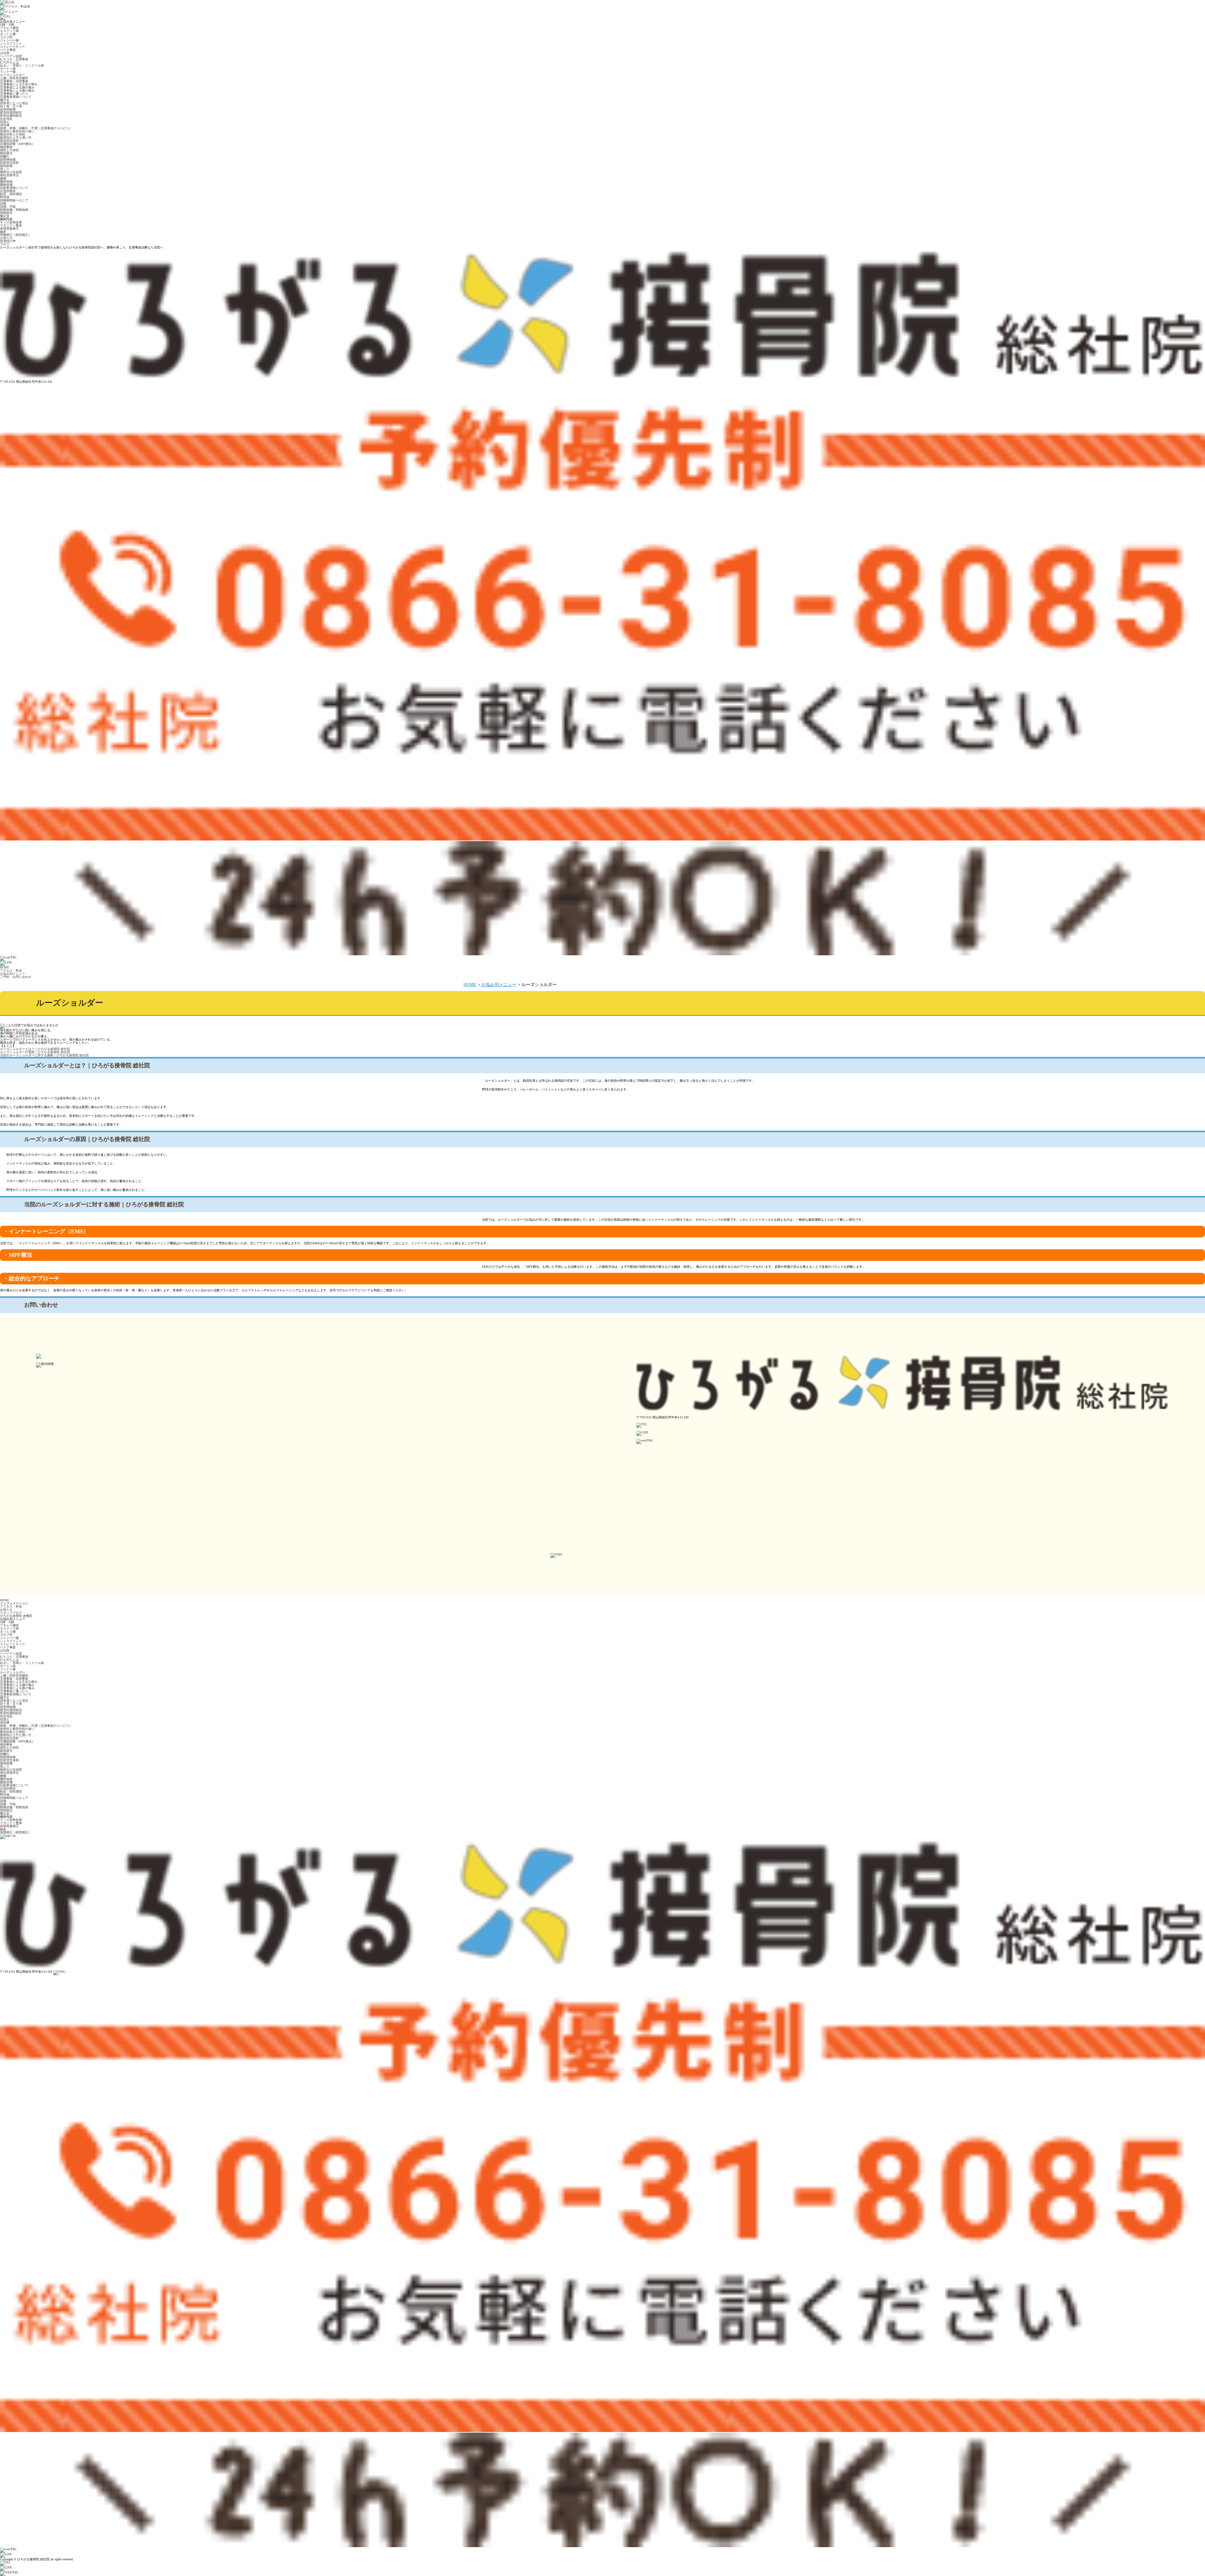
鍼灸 (3, 232)
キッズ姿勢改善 (11, 222)
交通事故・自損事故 (14, 81)
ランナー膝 (8, 72)
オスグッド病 (9, 31)
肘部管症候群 (9, 163)
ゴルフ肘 (6, 37)
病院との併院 (9, 150)
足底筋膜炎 (8, 191)
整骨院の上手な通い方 (16, 138)
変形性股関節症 (11, 112)
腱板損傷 (6, 185)
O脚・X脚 (7, 25)
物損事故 (6, 147)
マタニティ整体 (11, 225)
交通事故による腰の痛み (17, 87)
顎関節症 (6, 213)
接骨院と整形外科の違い (17, 131)
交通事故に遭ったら (14, 94)
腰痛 (3, 178)
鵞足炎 (5, 216)
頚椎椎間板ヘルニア (14, 200)
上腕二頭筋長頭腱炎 (14, 78)
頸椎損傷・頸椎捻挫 (14, 210)
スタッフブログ (11, 1613)
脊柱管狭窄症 (9, 175)
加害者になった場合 (14, 103)
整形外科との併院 (13, 134)
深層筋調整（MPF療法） (17, 144)
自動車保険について (14, 188)
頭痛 (3, 203)
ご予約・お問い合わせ (16, 977)
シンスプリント (11, 43)
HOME (5, 967)
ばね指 (5, 53)
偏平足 (5, 100)
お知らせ (6, 238)
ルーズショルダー (13, 75)
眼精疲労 (6, 153)
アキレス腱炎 (9, 28)
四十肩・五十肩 (11, 106)
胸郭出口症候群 (11, 172)
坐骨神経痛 (8, 109)
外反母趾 (6, 119)
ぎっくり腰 (8, 34)
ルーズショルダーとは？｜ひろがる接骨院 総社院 (35, 1049)
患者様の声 (8, 241)
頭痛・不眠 (8, 207)
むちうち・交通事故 (14, 59)
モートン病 (8, 69)
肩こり (5, 169)
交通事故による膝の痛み (17, 91)
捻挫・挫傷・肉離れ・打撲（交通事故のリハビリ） (36, 128)
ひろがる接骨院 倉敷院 (16, 1616)
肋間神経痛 (8, 160)
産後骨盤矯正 (9, 229)
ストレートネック (13, 47)
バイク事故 (8, 50)
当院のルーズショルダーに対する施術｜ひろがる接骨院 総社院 (44, 1055)
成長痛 (5, 125)
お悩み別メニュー (13, 974)
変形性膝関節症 (11, 116)
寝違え (5, 122)
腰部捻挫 (6, 181)
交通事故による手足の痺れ (19, 84)
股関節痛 (6, 166)
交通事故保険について (16, 97)
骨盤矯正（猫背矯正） (16, 235)
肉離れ (5, 156)
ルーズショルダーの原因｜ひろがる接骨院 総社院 (35, 1052)
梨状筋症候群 (9, 141)
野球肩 (5, 197)
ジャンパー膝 (9, 40)
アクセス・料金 (11, 971)
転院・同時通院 (11, 194)
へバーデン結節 (11, 56)
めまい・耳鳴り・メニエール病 (22, 65)
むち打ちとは (9, 62)
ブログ (5, 244)
